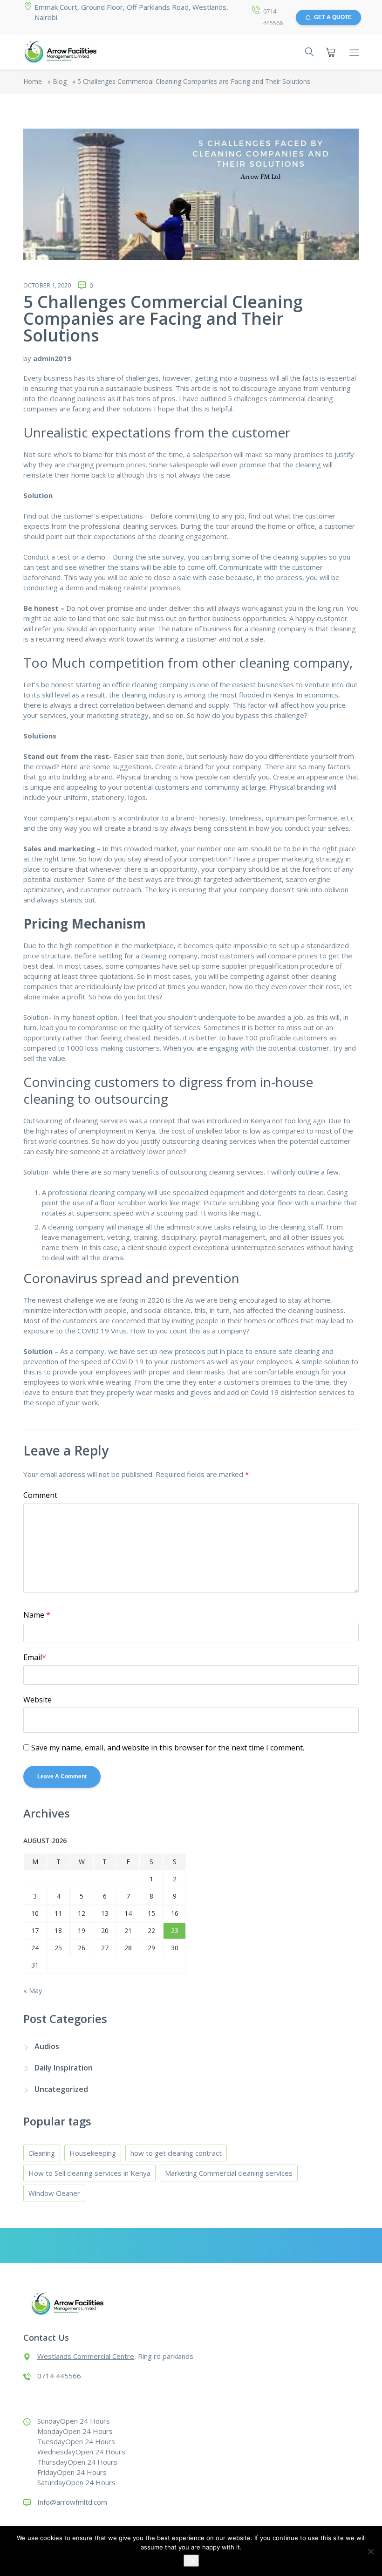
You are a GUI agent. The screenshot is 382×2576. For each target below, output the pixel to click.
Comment (40, 1495)
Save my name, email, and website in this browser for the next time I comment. (168, 1748)
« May (33, 1990)
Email (35, 1657)
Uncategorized (61, 2089)
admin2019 (52, 358)
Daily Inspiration (64, 2068)
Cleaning (42, 2153)
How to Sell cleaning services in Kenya (89, 2173)
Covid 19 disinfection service (296, 1392)
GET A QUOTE (333, 17)
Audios (47, 2046)
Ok (191, 2561)
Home (33, 81)
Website (38, 1700)
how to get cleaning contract (176, 2153)
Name (37, 1615)
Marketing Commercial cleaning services (229, 2173)
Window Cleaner (54, 2193)
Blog (60, 81)
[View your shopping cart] (331, 52)
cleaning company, (170, 956)
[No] (370, 2551)
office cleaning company (150, 684)
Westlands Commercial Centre (86, 2356)
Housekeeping (93, 2153)
